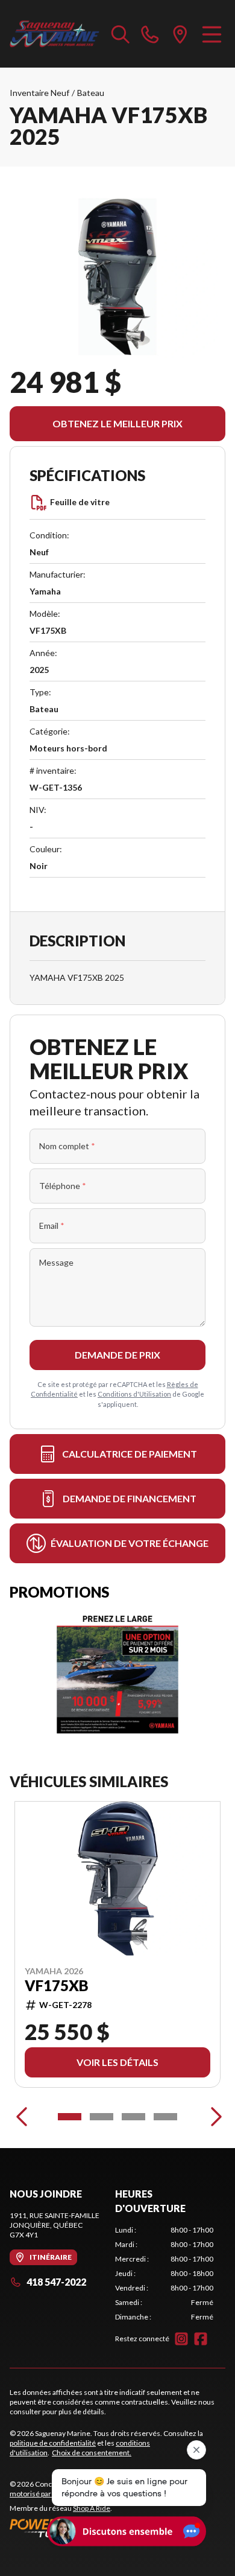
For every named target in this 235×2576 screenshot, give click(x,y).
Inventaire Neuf (39, 93)
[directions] (180, 34)
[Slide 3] (133, 2117)
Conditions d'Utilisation (134, 1394)
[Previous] (22, 2117)
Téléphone (63, 1186)
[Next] (213, 2117)
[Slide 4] (165, 2117)
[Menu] (212, 34)
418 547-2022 (56, 2282)
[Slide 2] (102, 2117)
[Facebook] (201, 2339)
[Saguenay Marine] (55, 34)
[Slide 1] (70, 2117)
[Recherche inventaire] (121, 34)
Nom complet (67, 1146)
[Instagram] (181, 2339)
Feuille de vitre (80, 502)
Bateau (91, 93)
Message (56, 1262)
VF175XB (57, 1986)
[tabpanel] (164, 2274)
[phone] (150, 34)
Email (52, 1226)
